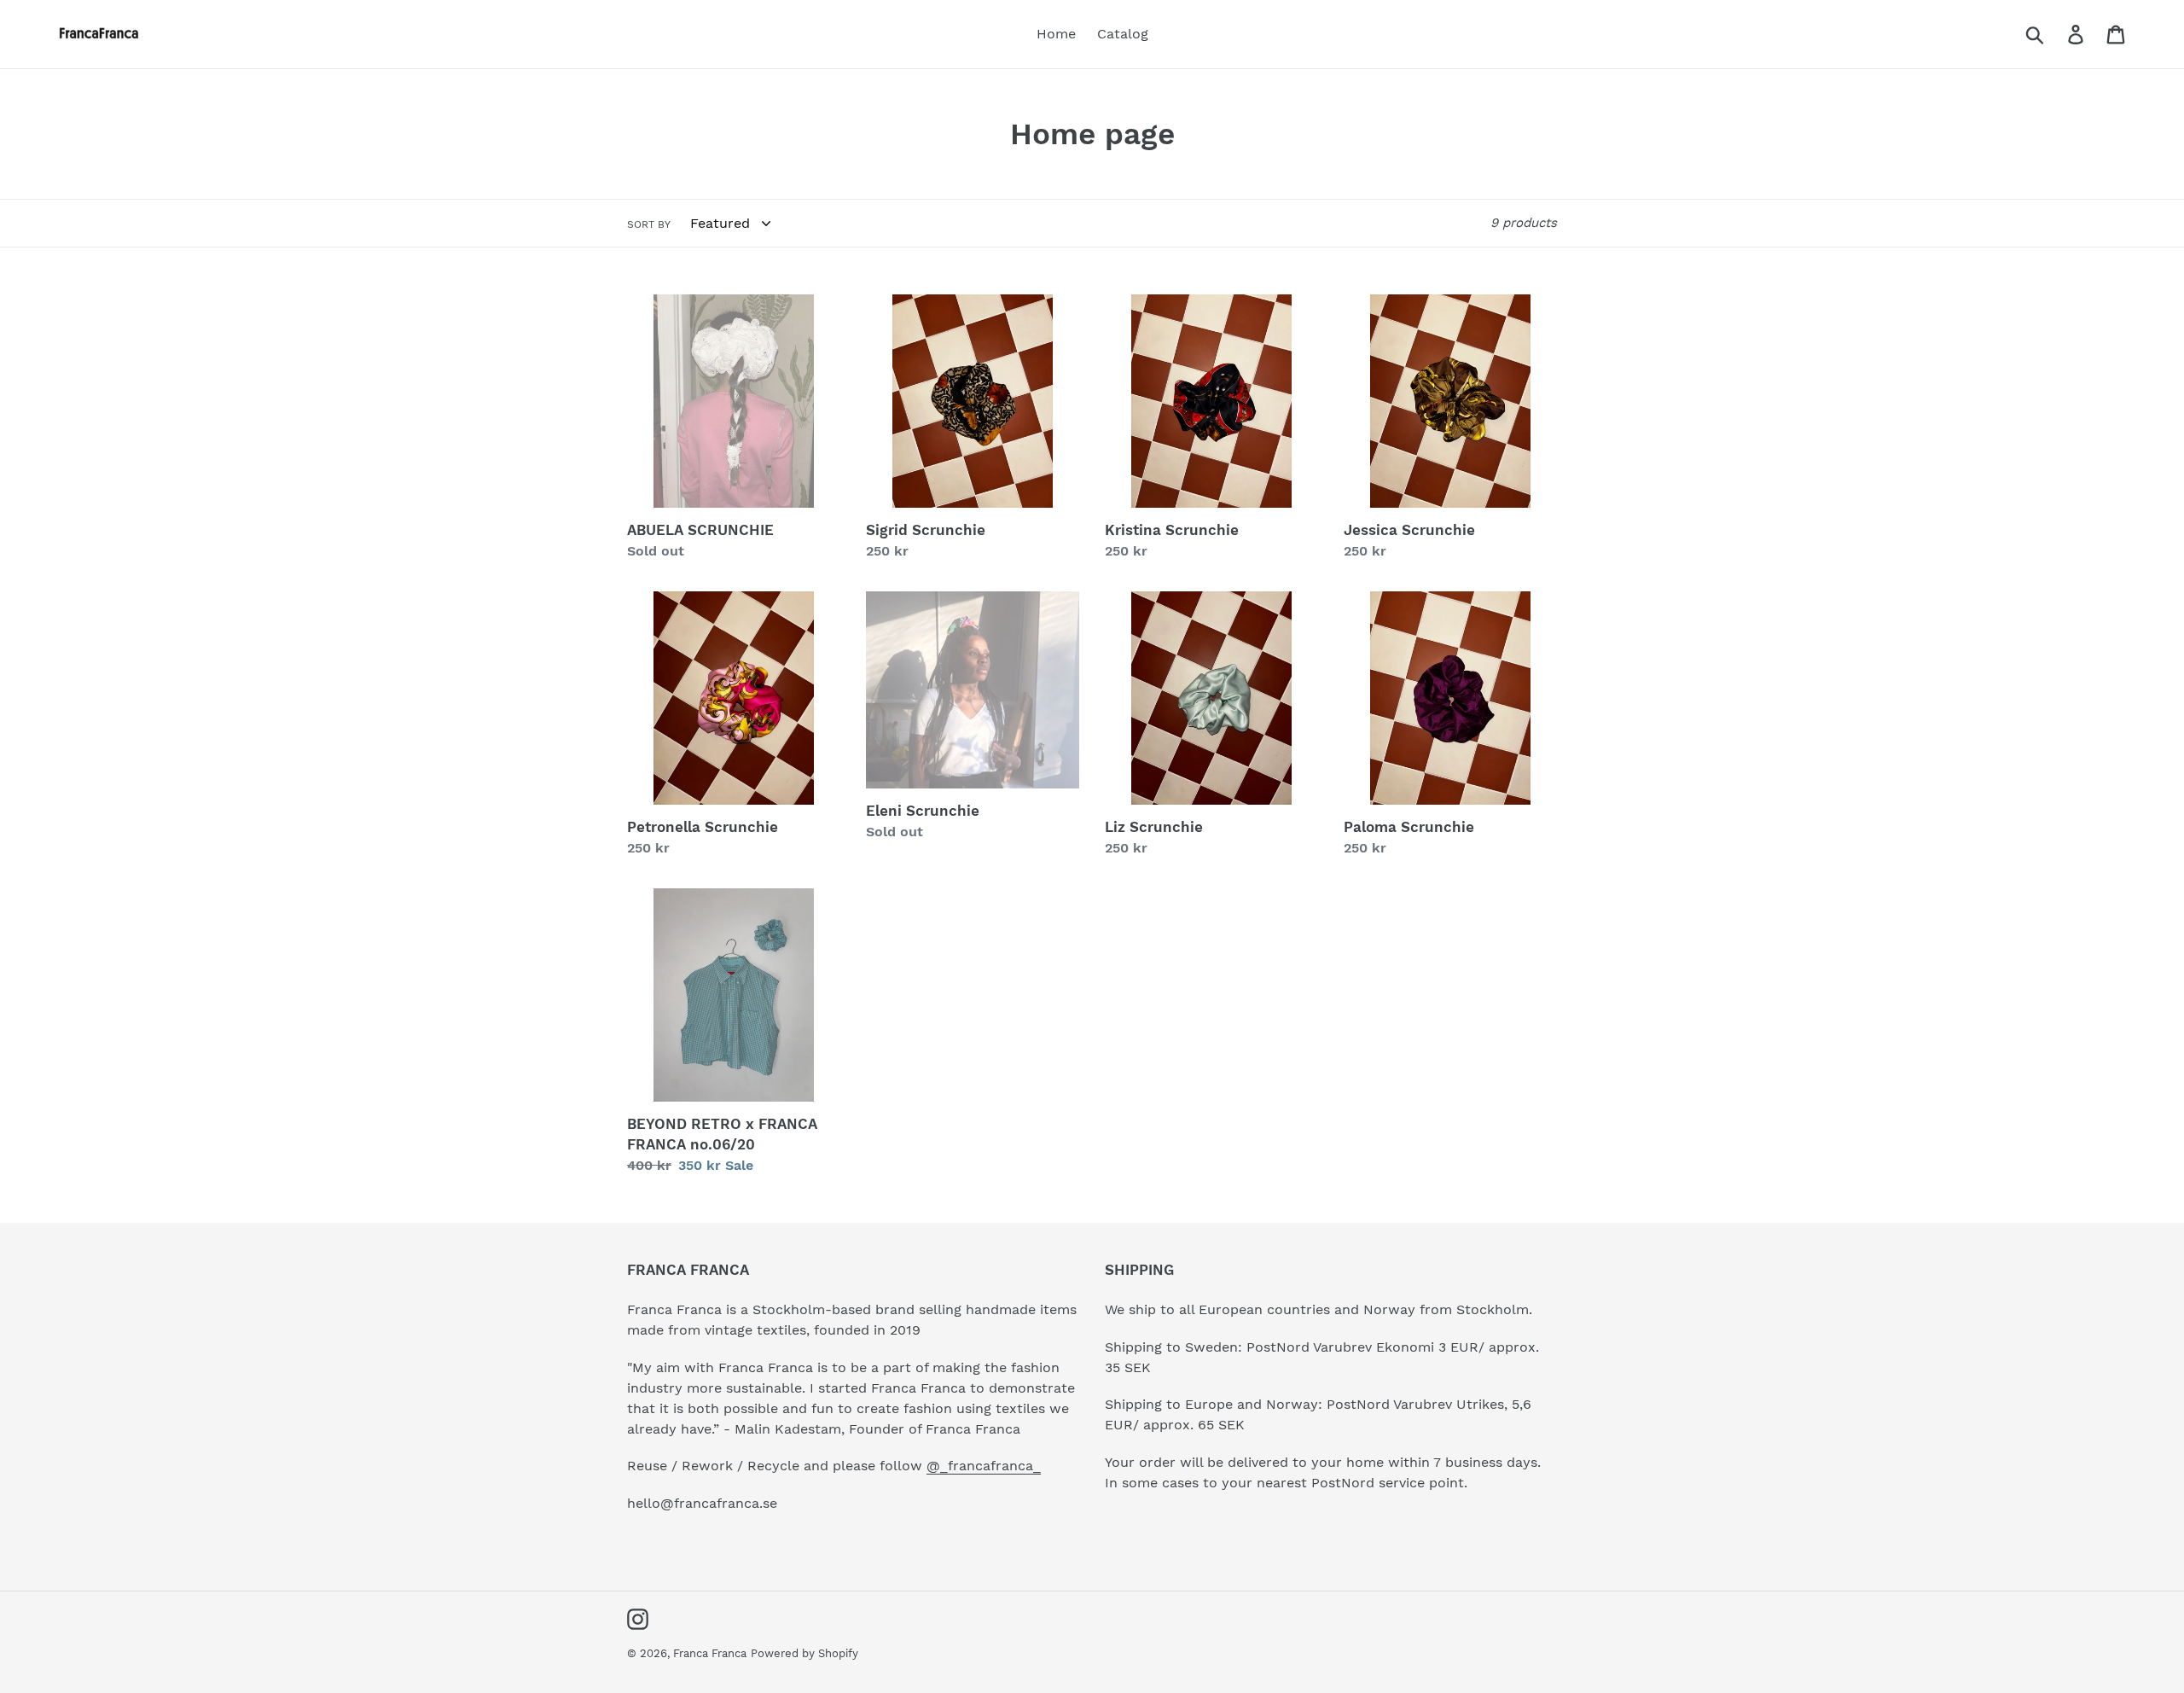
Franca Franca (710, 1653)
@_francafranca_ (984, 1466)
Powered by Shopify (804, 1653)
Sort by (649, 224)
